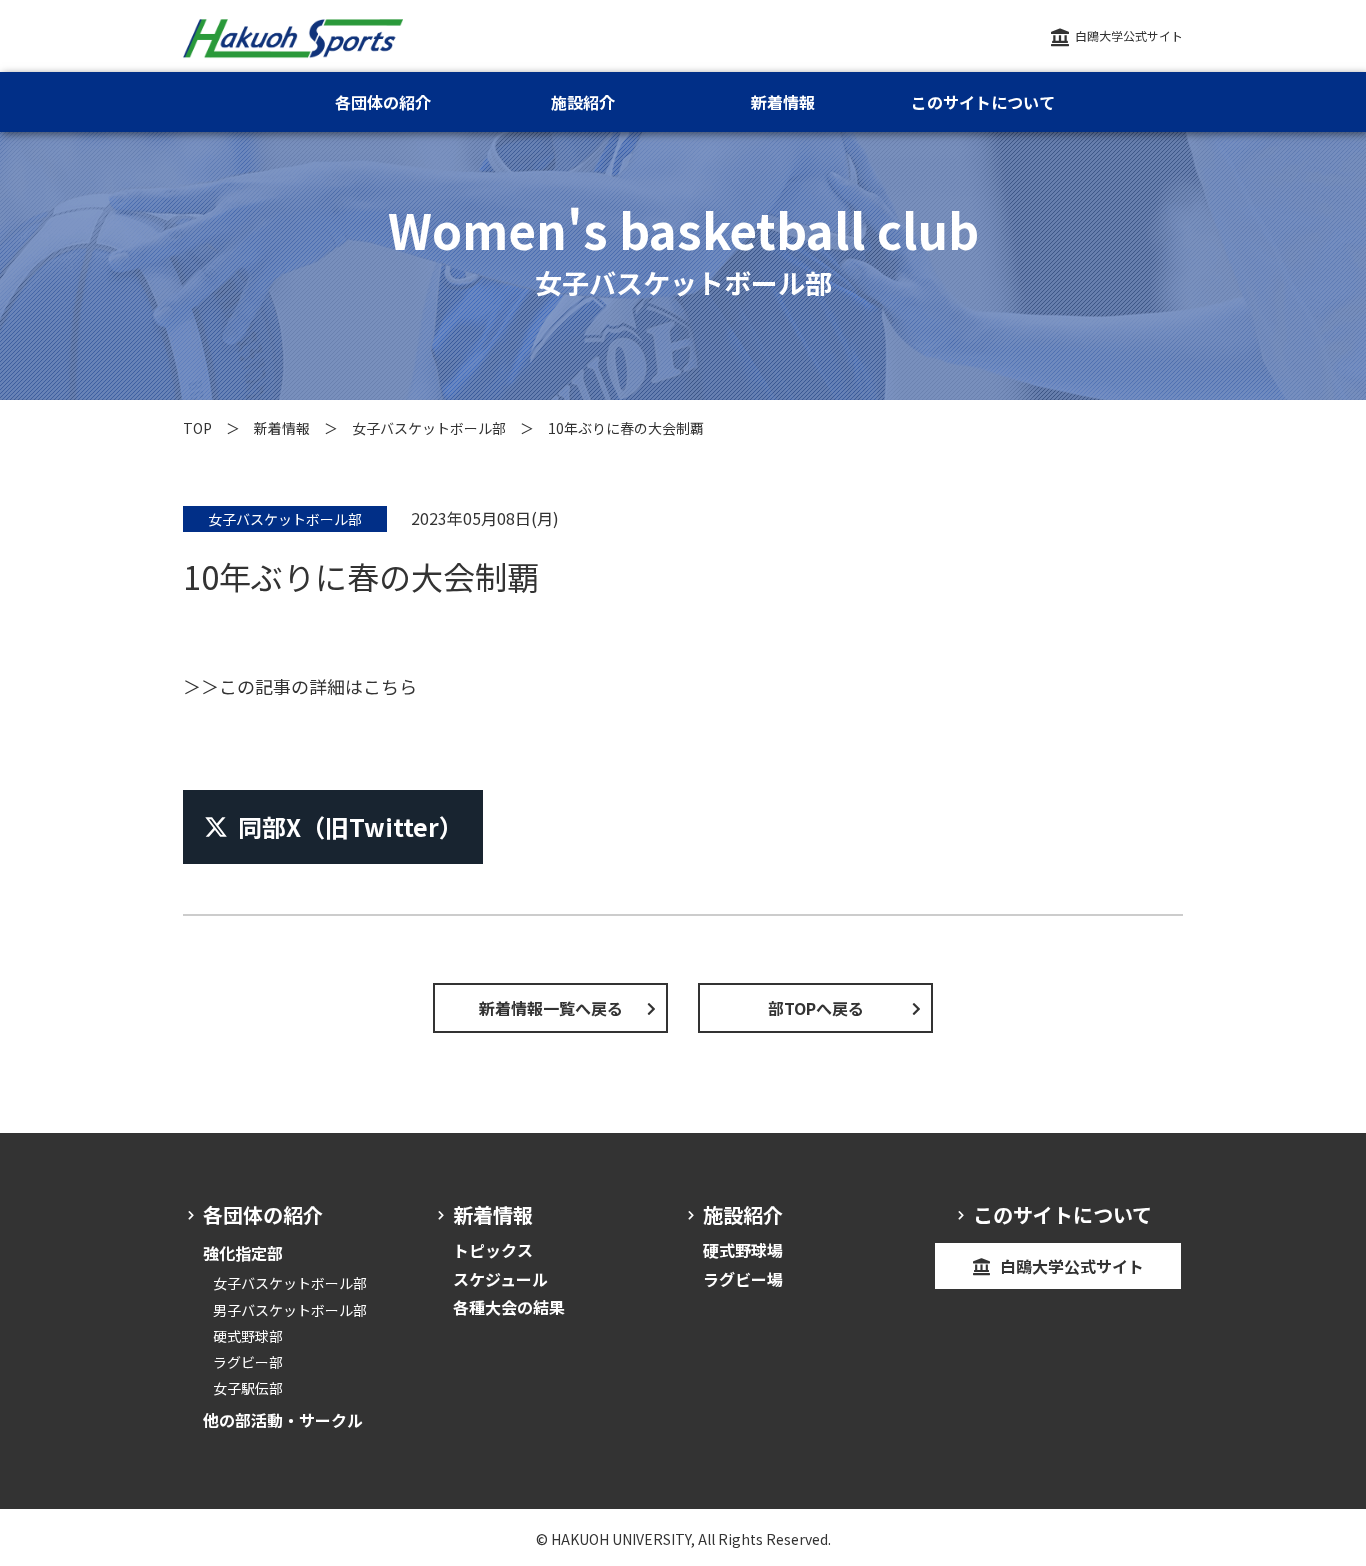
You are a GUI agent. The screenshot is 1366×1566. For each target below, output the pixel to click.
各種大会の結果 (509, 1307)
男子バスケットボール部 (290, 1310)
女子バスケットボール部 (429, 428)
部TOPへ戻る (816, 1008)
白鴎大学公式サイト (1129, 35)
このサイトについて (983, 102)
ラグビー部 (248, 1362)
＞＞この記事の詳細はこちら (300, 686)
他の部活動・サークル (283, 1420)
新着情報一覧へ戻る (551, 1008)
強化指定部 (243, 1253)
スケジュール (500, 1279)
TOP (197, 428)
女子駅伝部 (248, 1388)
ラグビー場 (743, 1279)
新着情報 (282, 428)
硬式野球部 (248, 1336)
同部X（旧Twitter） (350, 826)
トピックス (493, 1250)
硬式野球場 (743, 1250)
